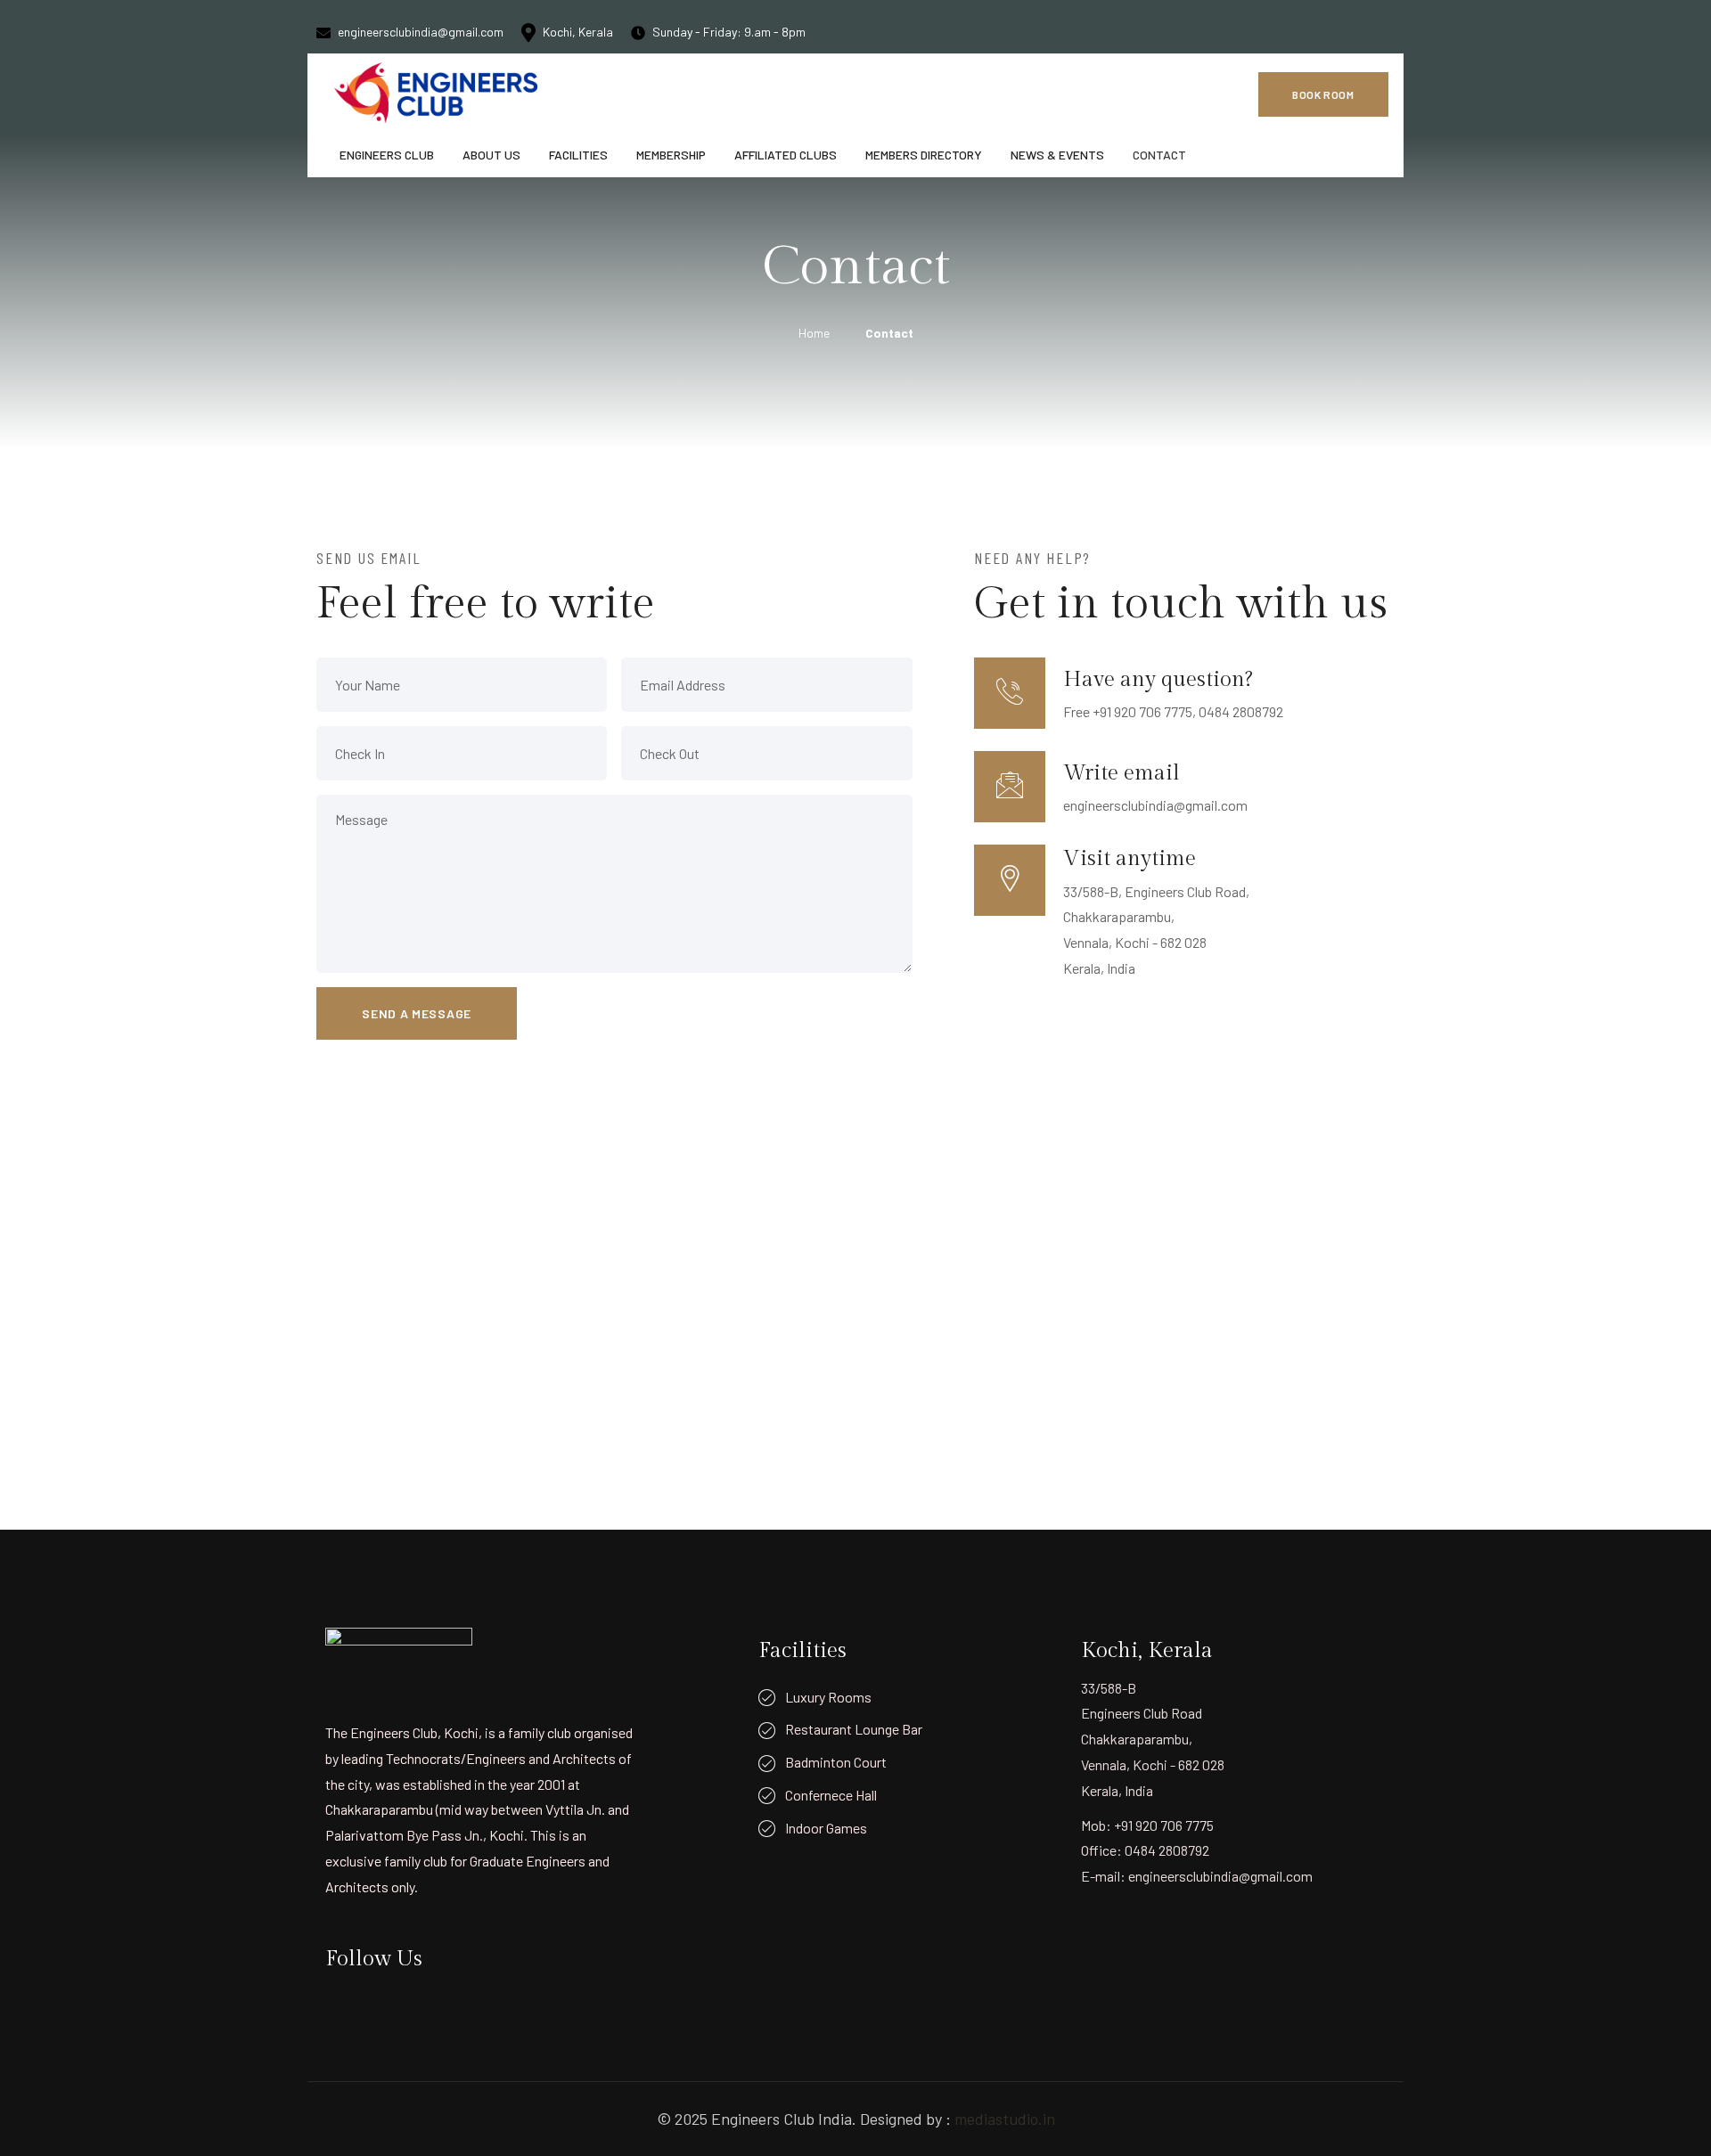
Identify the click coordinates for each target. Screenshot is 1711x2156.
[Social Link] (1283, 31)
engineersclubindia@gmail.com (421, 32)
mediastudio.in (1005, 2119)
